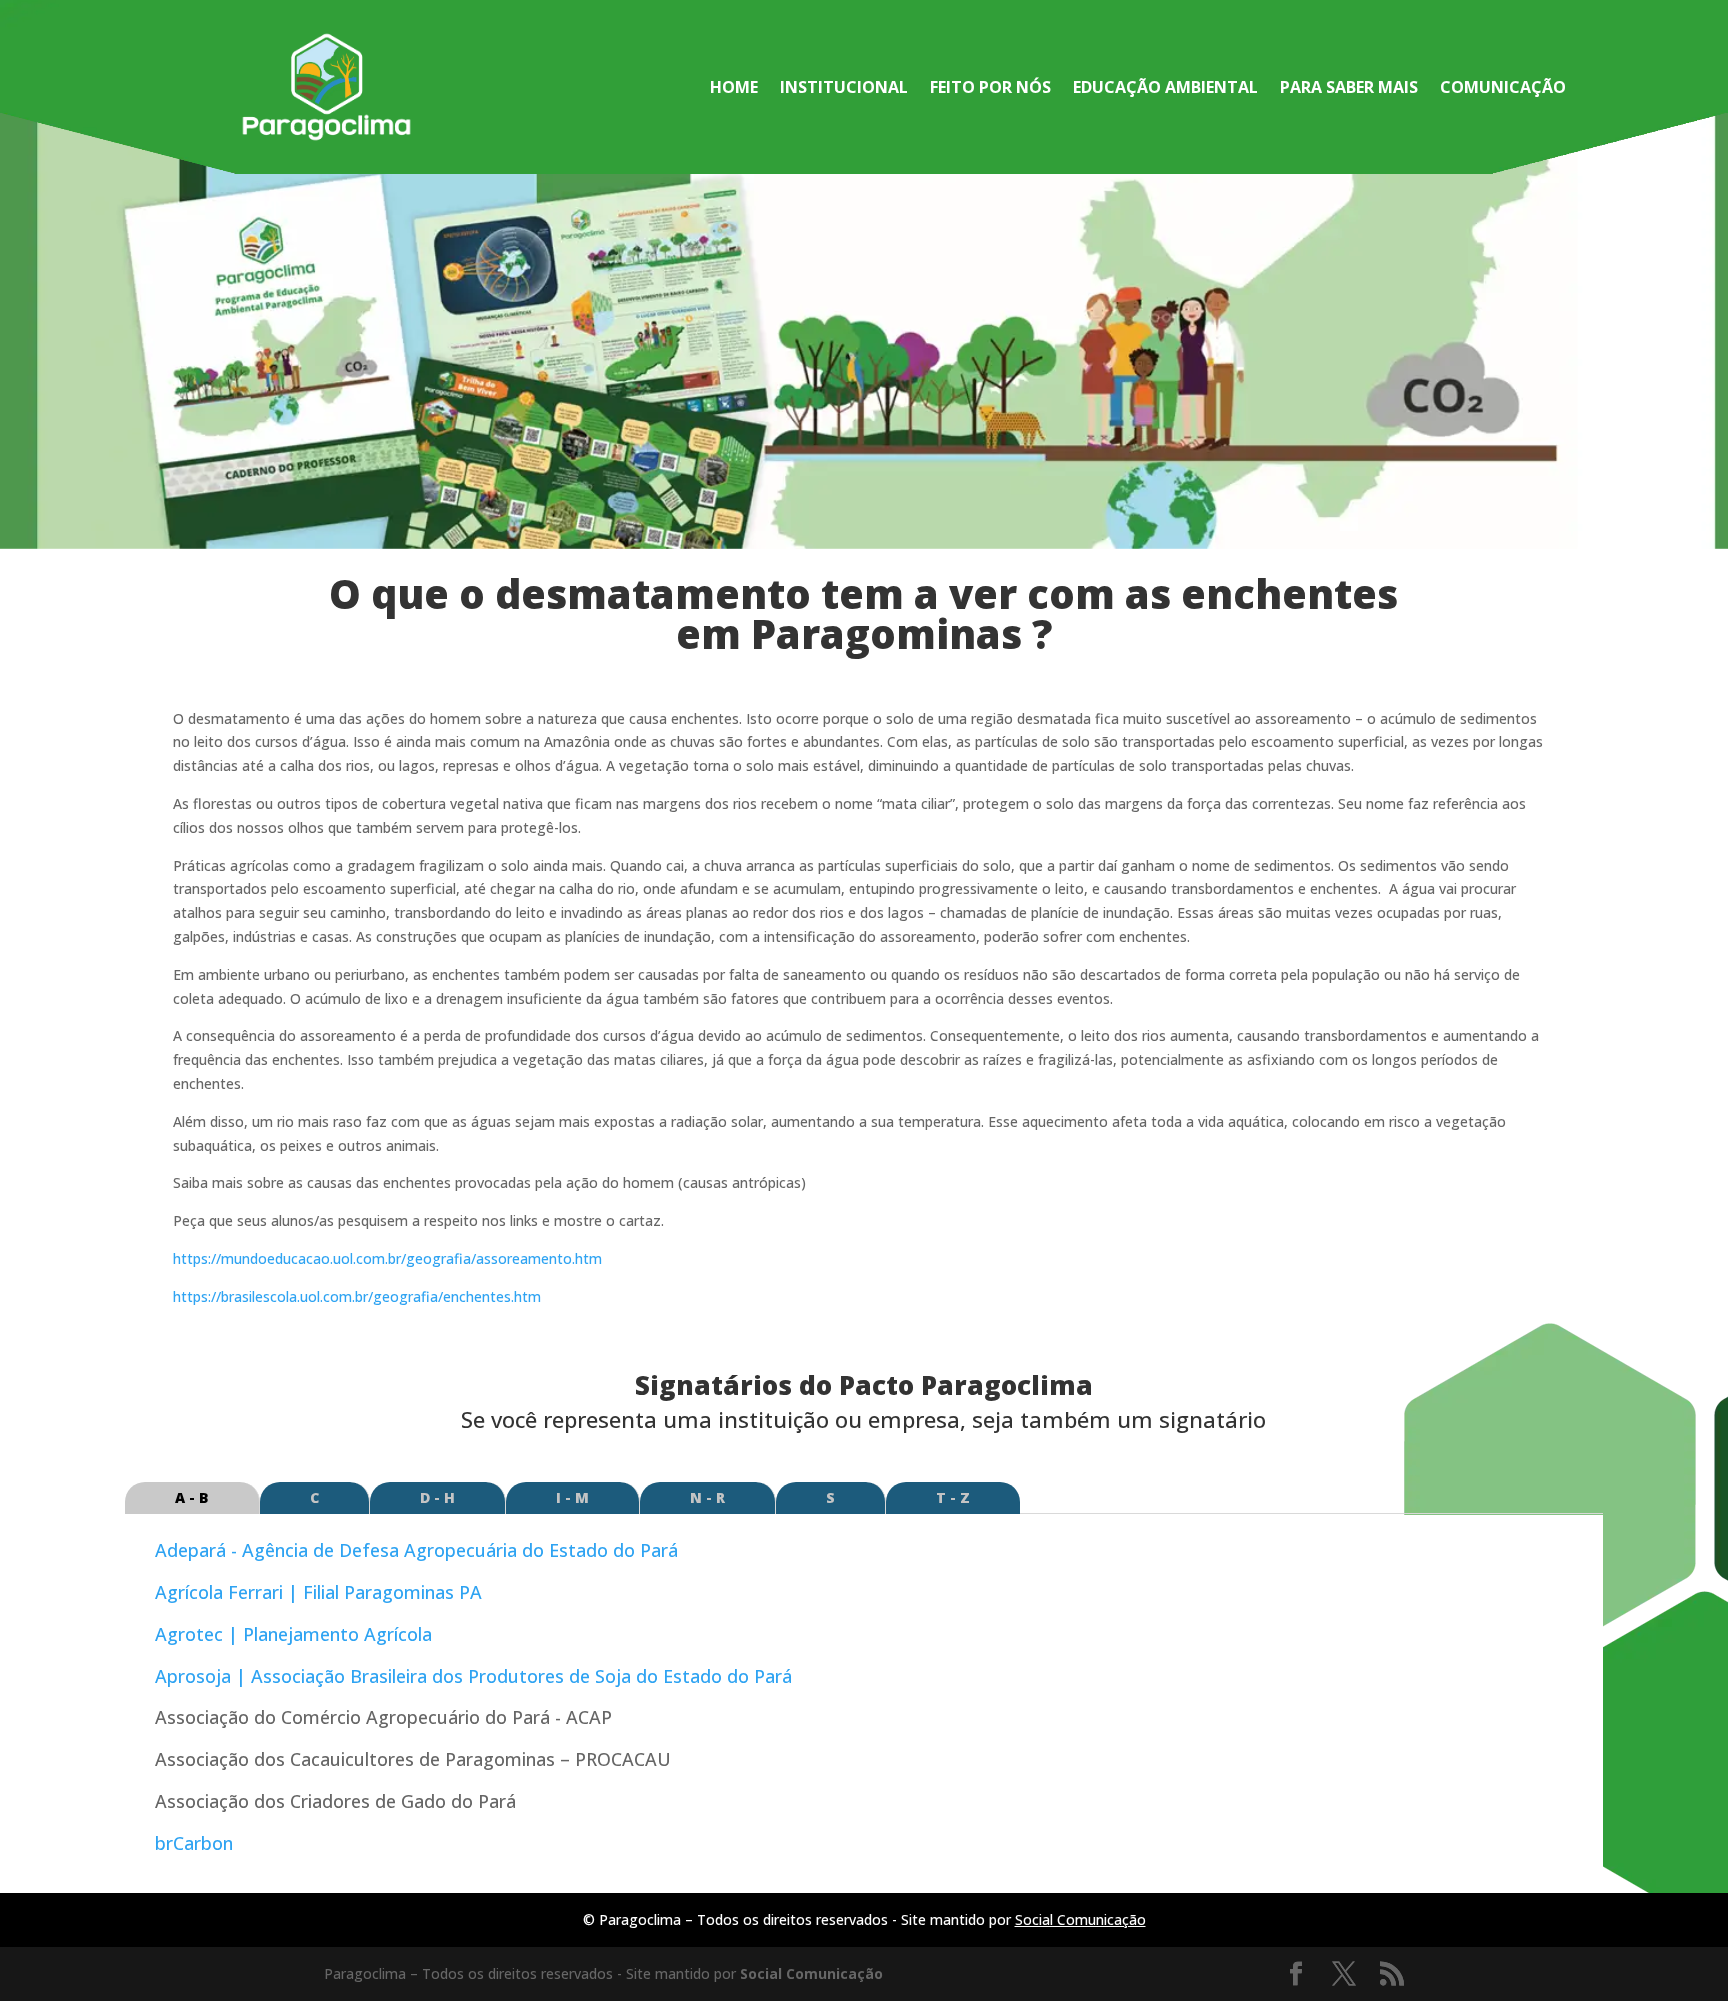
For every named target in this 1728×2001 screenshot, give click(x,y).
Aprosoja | (473, 1676)
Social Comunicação (1080, 1919)
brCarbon (194, 1843)
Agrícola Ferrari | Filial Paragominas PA (318, 1592)
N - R (707, 1497)
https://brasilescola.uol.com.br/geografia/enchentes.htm (357, 1296)
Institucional (844, 89)
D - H (437, 1497)
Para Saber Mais (1349, 89)
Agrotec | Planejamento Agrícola (293, 1634)
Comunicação (1503, 89)
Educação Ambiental (1165, 89)
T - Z (953, 1497)
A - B (192, 1497)
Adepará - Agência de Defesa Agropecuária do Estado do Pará (416, 1550)
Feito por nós (990, 89)
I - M (572, 1497)
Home (734, 89)
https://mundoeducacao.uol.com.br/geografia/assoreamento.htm (387, 1258)
